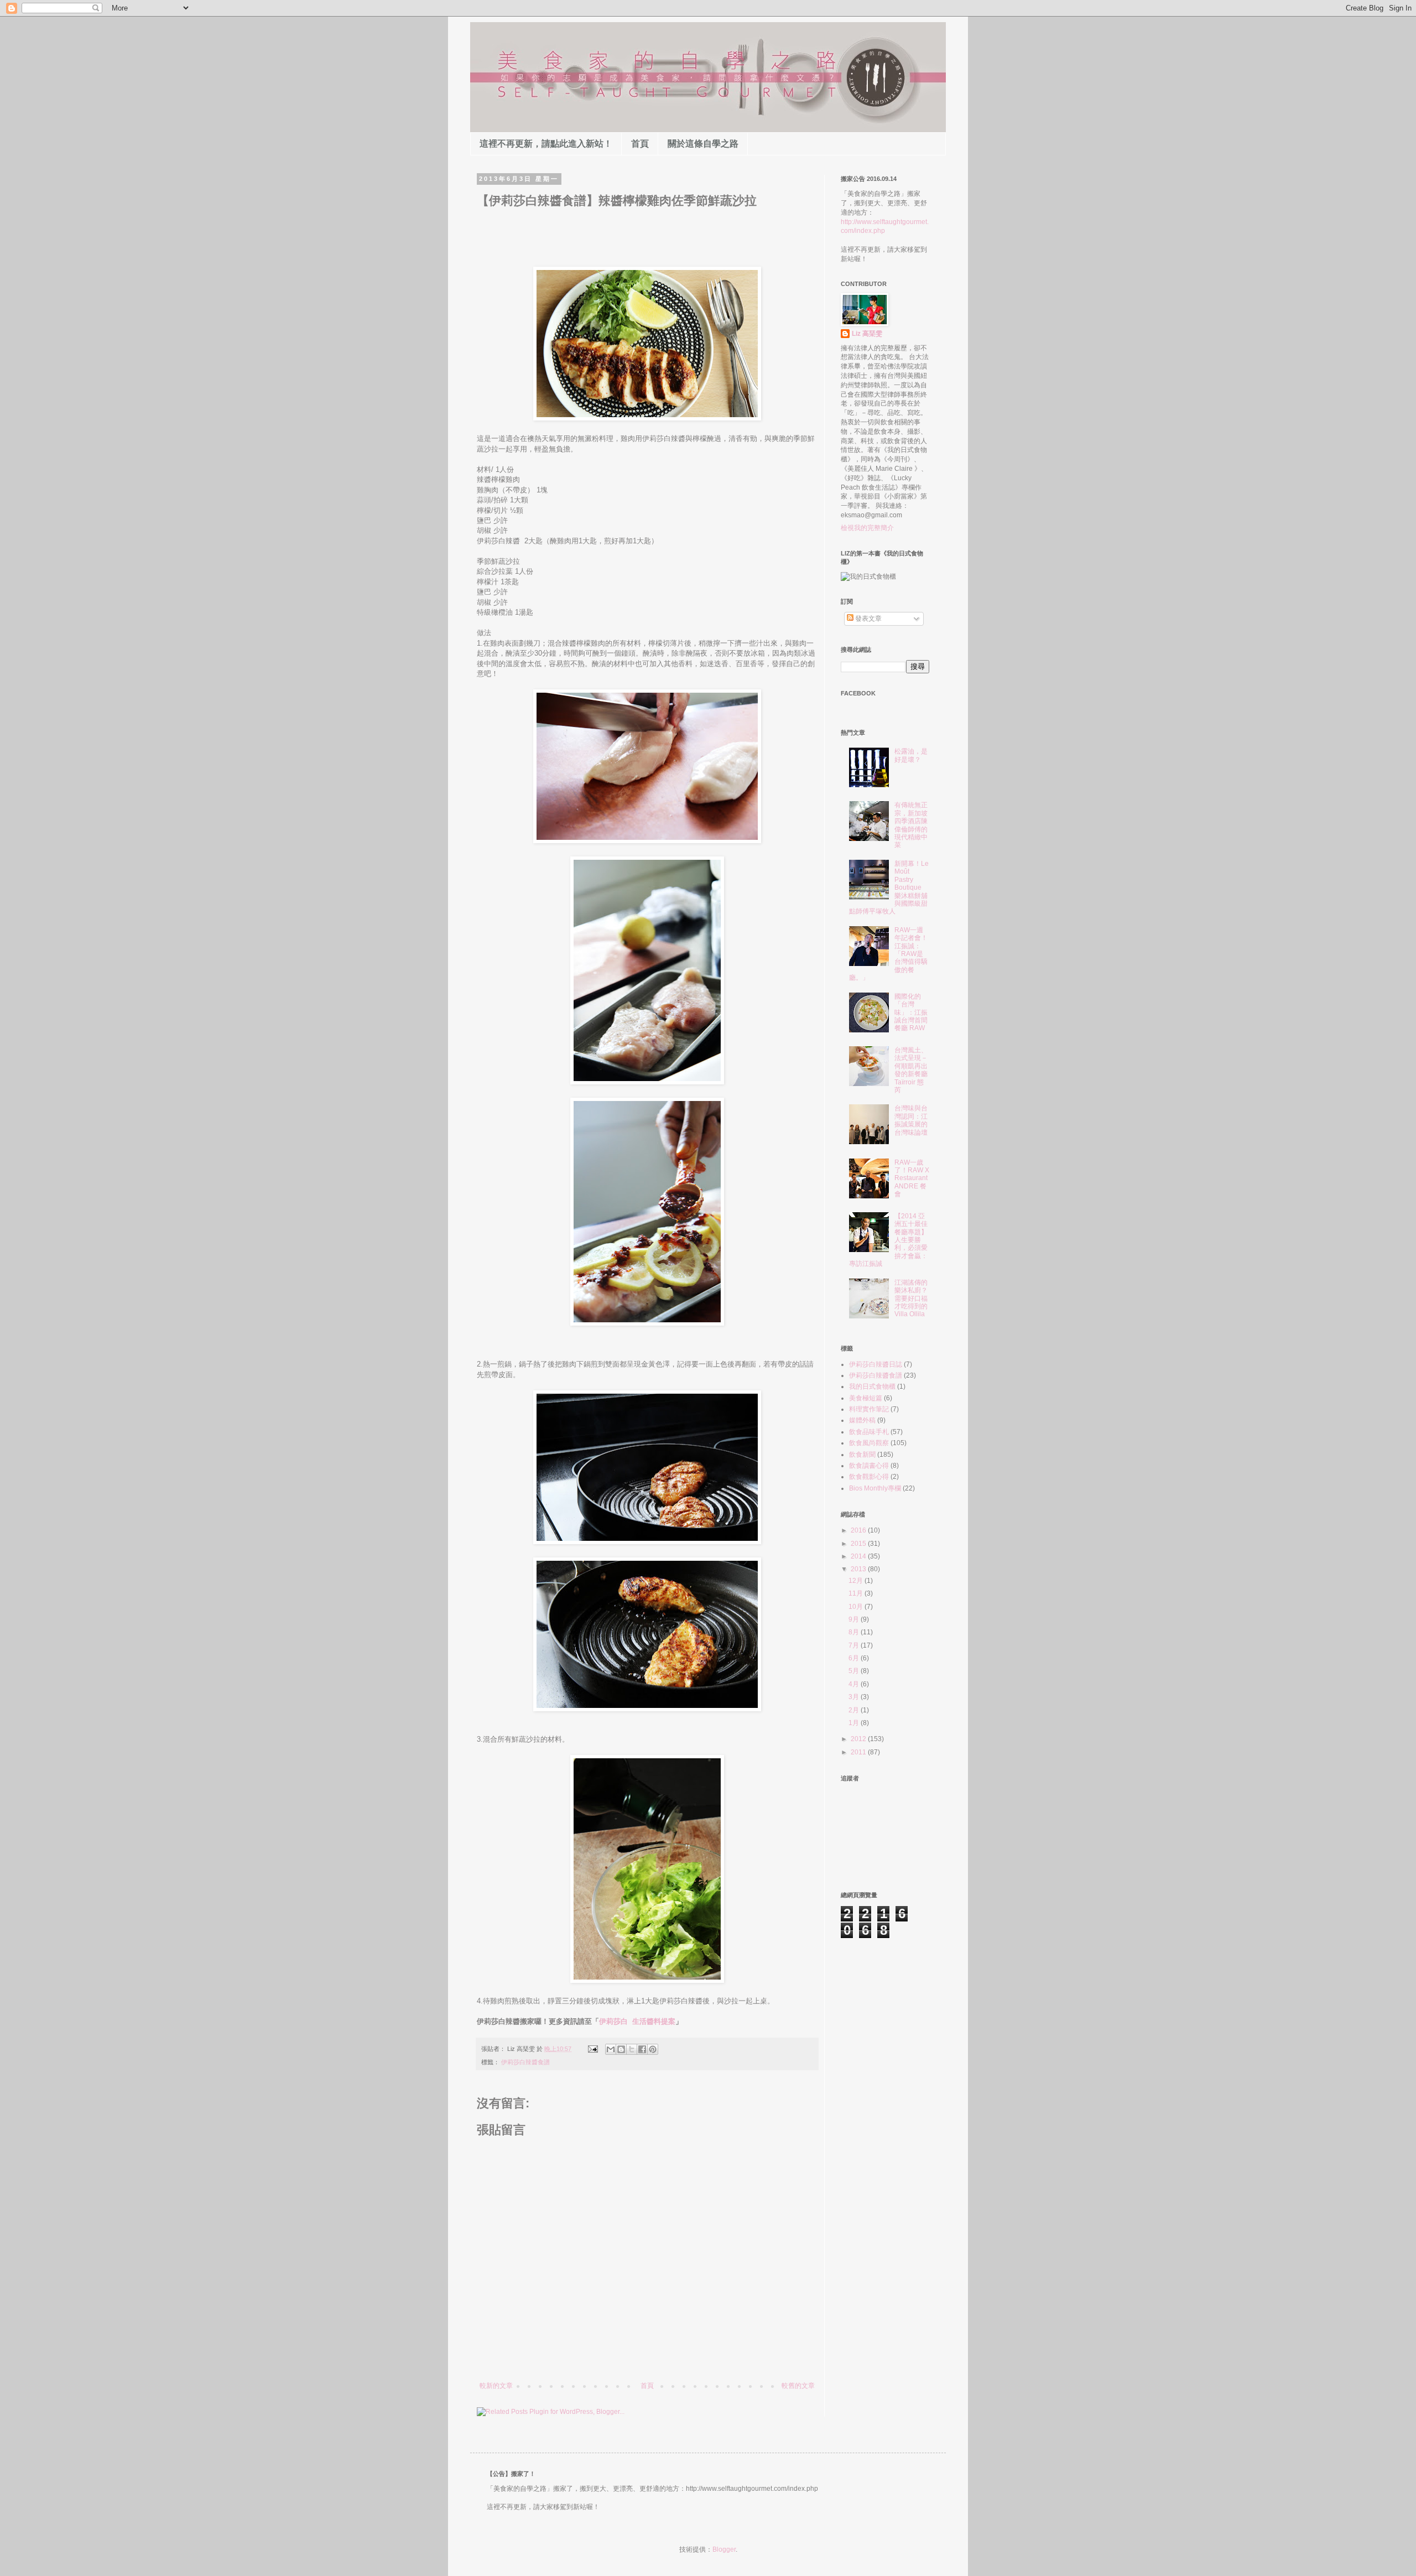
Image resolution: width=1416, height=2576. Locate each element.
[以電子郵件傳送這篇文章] (611, 2049)
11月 (857, 1593)
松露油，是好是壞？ (911, 755)
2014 (859, 1556)
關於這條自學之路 (703, 144)
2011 (859, 1752)
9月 (855, 1619)
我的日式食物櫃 (872, 1386)
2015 (859, 1544)
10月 (857, 1607)
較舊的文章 (798, 2386)
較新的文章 (496, 2386)
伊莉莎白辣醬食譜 (525, 2062)
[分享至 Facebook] (642, 2049)
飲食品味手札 (869, 1432)
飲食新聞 (862, 1455)
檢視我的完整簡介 (867, 528)
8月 (855, 1632)
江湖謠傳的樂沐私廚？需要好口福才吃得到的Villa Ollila (911, 1299)
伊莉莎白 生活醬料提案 (637, 2021)
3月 (855, 1697)
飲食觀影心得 (869, 1477)
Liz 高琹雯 (867, 334)
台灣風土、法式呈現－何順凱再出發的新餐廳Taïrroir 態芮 (911, 1070)
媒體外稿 (862, 1420)
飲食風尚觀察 (869, 1443)
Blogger (724, 2549)
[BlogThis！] (621, 2049)
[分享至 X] (632, 2049)
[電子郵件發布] (592, 2049)
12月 (857, 1581)
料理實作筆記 (869, 1409)
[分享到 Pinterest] (653, 2049)
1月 (855, 1723)
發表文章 (868, 619)
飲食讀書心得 (869, 1466)
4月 (855, 1684)
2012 (859, 1739)
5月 (855, 1671)
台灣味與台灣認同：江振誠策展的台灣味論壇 (911, 1120)
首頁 (640, 144)
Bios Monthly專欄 (875, 1488)
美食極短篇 (866, 1398)
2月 (855, 1710)
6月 (855, 1658)
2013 (859, 1569)
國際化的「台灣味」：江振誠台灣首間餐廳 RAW (911, 1012)
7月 (855, 1645)
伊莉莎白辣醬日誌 (876, 1364)
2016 (859, 1530)
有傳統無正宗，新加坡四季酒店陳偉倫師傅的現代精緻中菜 (911, 825)
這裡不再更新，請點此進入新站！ (546, 144)
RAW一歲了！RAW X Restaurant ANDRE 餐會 (912, 1178)
